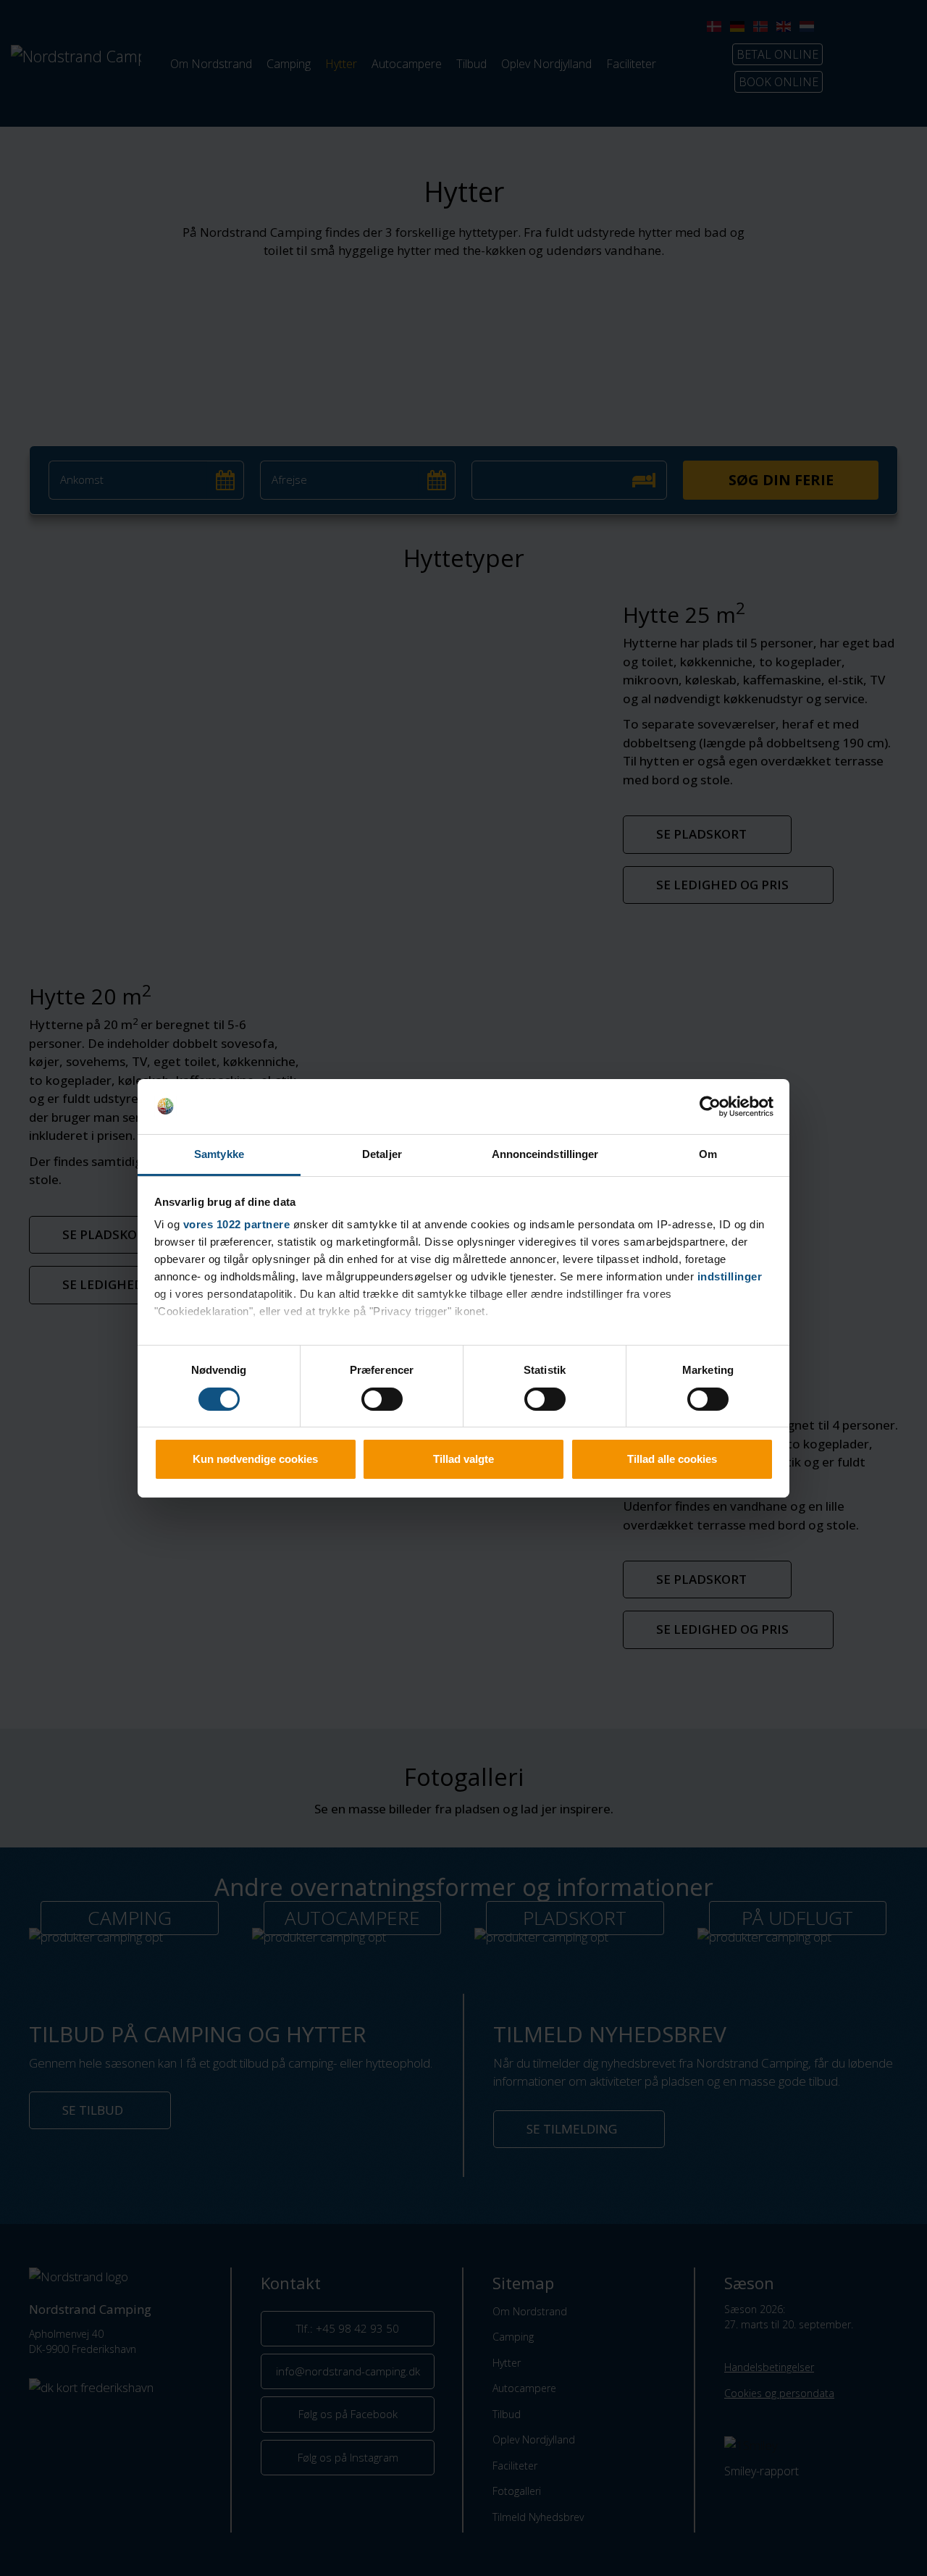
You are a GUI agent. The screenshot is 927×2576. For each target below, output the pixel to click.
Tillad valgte (463, 1459)
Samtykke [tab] (219, 1154)
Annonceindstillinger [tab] (545, 1154)
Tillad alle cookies (672, 1459)
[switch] (382, 1399)
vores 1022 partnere (237, 1224)
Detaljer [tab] (382, 1154)
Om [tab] (708, 1154)
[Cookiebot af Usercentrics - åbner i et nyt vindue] (710, 1107)
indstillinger (730, 1276)
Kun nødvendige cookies (255, 1459)
